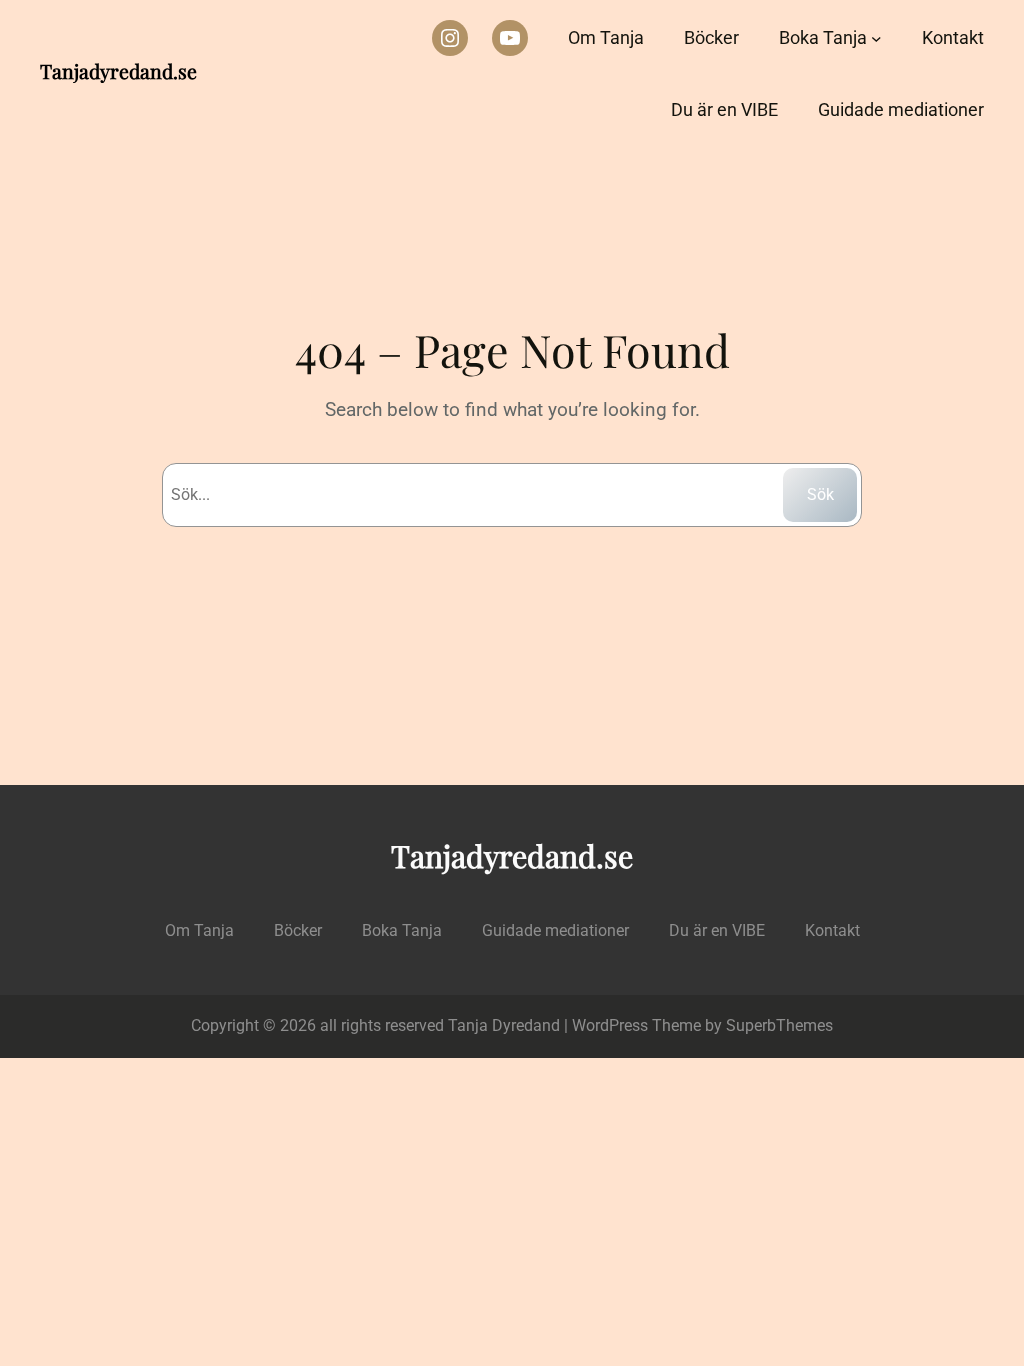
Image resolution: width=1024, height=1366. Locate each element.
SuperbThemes (779, 1025)
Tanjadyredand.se (118, 71)
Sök (820, 494)
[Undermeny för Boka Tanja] (876, 38)
